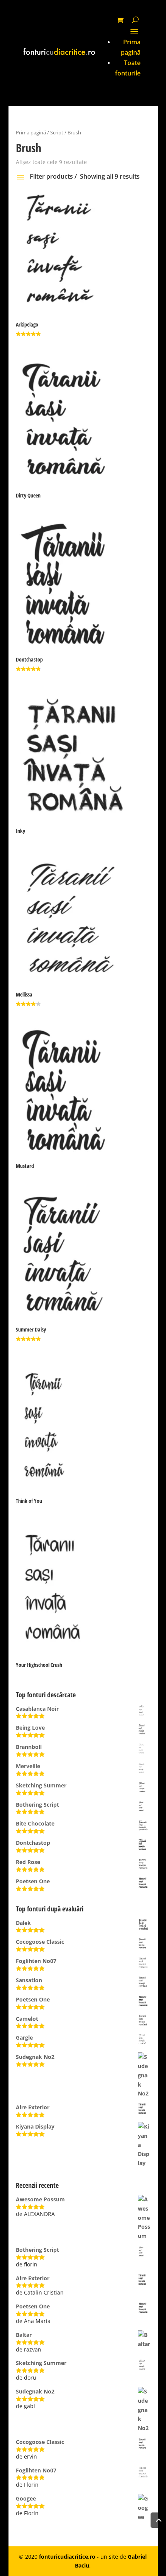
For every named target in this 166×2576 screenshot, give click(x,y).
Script (57, 132)
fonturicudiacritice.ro (67, 2557)
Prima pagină (31, 132)
